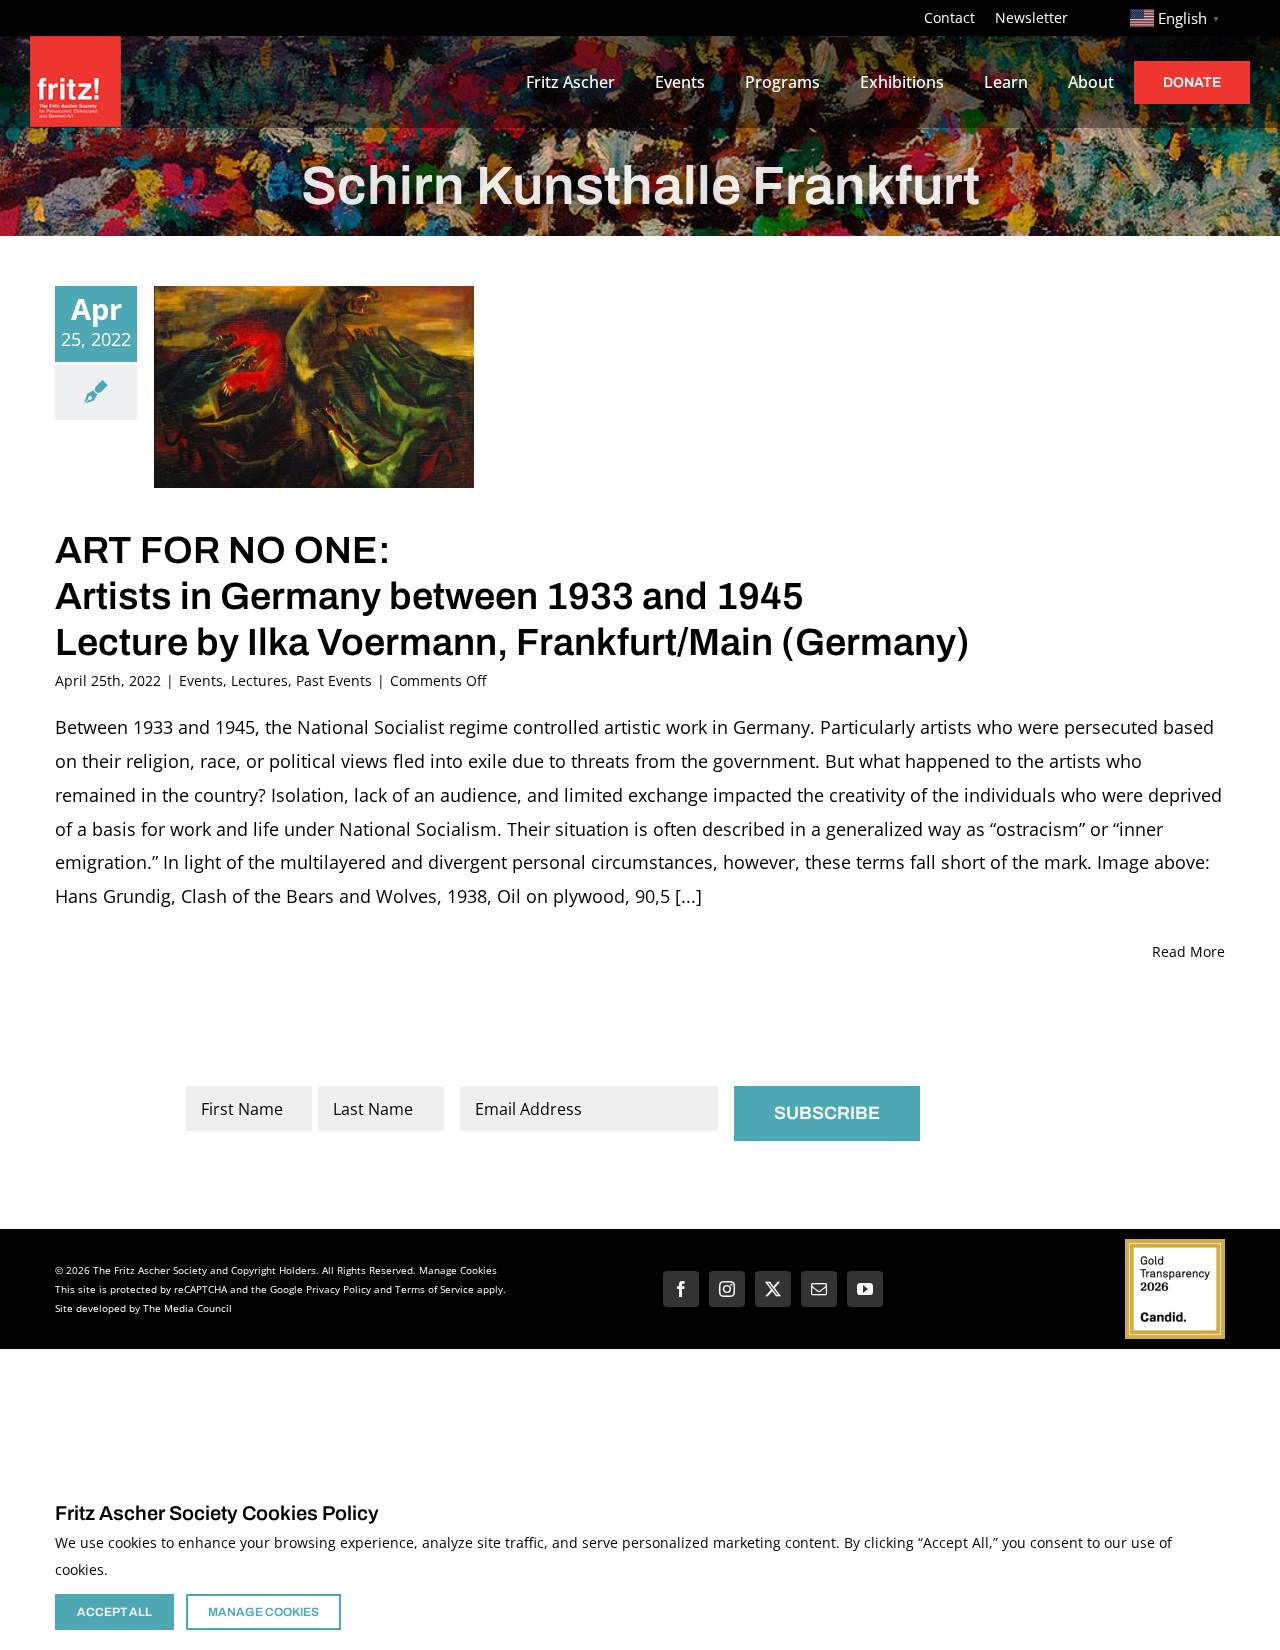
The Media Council (187, 1308)
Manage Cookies (458, 1270)
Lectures (259, 680)
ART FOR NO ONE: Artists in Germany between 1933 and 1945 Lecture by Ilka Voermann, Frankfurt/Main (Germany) (512, 596)
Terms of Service (434, 1289)
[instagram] (727, 1289)
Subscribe (827, 1113)
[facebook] (681, 1289)
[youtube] (865, 1289)
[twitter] (773, 1289)
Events (201, 680)
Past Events (334, 680)
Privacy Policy (338, 1289)
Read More (1188, 951)
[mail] (819, 1289)
